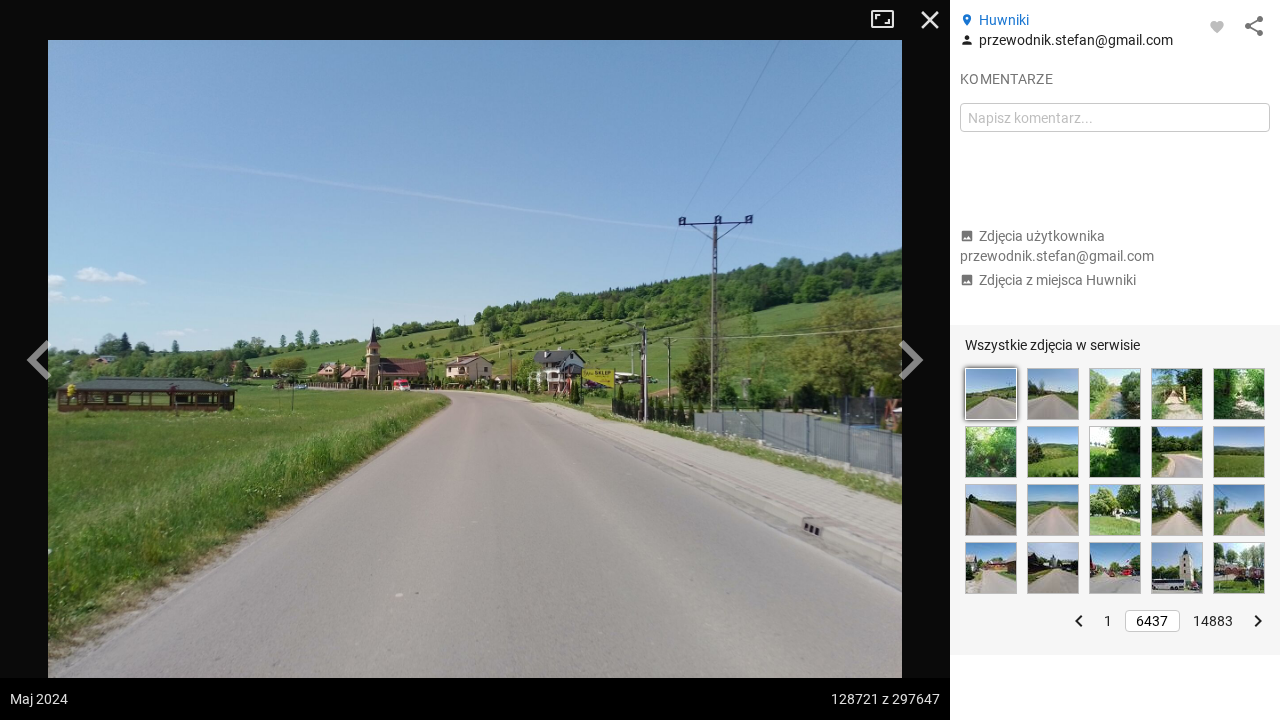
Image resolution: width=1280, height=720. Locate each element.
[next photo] (910, 360)
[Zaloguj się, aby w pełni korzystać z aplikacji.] (1217, 26)
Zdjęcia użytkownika (1057, 246)
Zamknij (930, 20)
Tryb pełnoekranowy (890, 20)
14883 (1213, 621)
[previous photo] (40, 360)
